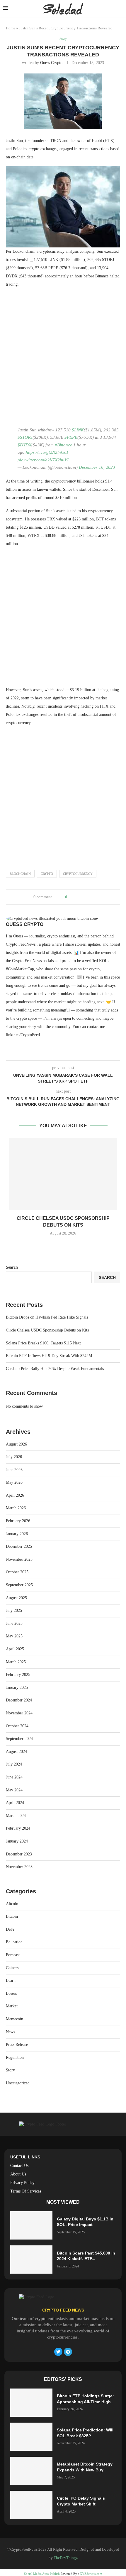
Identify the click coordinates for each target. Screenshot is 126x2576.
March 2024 (16, 1816)
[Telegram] (68, 2352)
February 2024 (18, 1828)
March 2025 (16, 1662)
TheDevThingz (66, 2558)
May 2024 (14, 1790)
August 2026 (16, 1444)
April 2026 (15, 1495)
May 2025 (14, 1636)
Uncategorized (18, 2083)
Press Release (17, 2045)
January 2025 (17, 1688)
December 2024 (19, 1700)
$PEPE (71, 437)
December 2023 (19, 1854)
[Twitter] (58, 2352)
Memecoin (15, 2019)
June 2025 (14, 1623)
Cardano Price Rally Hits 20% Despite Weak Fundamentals (55, 1369)
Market (12, 2006)
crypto (47, 874)
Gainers (12, 1968)
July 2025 (14, 1611)
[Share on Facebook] (77, 897)
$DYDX (24, 445)
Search (12, 1267)
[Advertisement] (63, 359)
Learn (11, 1980)
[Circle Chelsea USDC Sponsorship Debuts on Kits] (63, 1174)
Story (10, 2070)
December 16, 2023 (97, 467)
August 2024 (16, 1752)
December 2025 (19, 1546)
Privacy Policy (22, 2183)
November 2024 (19, 1713)
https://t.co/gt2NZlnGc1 (47, 452)
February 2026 (18, 1521)
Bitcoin (12, 1916)
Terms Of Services (26, 2191)
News (10, 2032)
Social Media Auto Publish (42, 2574)
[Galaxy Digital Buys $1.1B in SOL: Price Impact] (31, 2225)
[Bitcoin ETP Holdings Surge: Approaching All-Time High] (31, 2403)
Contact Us (19, 2166)
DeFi (10, 1929)
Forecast (13, 1955)
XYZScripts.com (91, 2574)
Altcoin (12, 1904)
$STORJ (25, 437)
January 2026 (17, 1534)
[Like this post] (70, 897)
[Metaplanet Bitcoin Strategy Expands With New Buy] (31, 2471)
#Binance (63, 445)
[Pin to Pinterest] (88, 897)
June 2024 (14, 1777)
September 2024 (19, 1739)
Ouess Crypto (51, 63)
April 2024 (15, 1803)
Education (14, 1942)
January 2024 (17, 1841)
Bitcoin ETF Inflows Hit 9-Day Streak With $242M (49, 1356)
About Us (18, 2174)
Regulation (15, 2057)
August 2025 (16, 1598)
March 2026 (16, 1508)
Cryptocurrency (78, 874)
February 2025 (18, 1675)
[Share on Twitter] (82, 897)
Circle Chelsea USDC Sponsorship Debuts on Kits (47, 1330)
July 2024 (14, 1764)
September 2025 (19, 1585)
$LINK (78, 430)
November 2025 (19, 1559)
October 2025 (17, 1572)
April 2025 (15, 1649)
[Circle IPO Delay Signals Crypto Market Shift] (31, 2505)
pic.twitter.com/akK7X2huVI (43, 460)
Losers (11, 1993)
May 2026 (14, 1482)
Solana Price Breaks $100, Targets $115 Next (43, 1343)
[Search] (120, 9)
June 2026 (14, 1470)
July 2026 (14, 1457)
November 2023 (19, 1867)
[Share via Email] (94, 897)
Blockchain (20, 874)
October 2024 (17, 1726)
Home (11, 28)
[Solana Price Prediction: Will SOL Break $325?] (31, 2437)
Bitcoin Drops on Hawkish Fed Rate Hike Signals (47, 1317)
